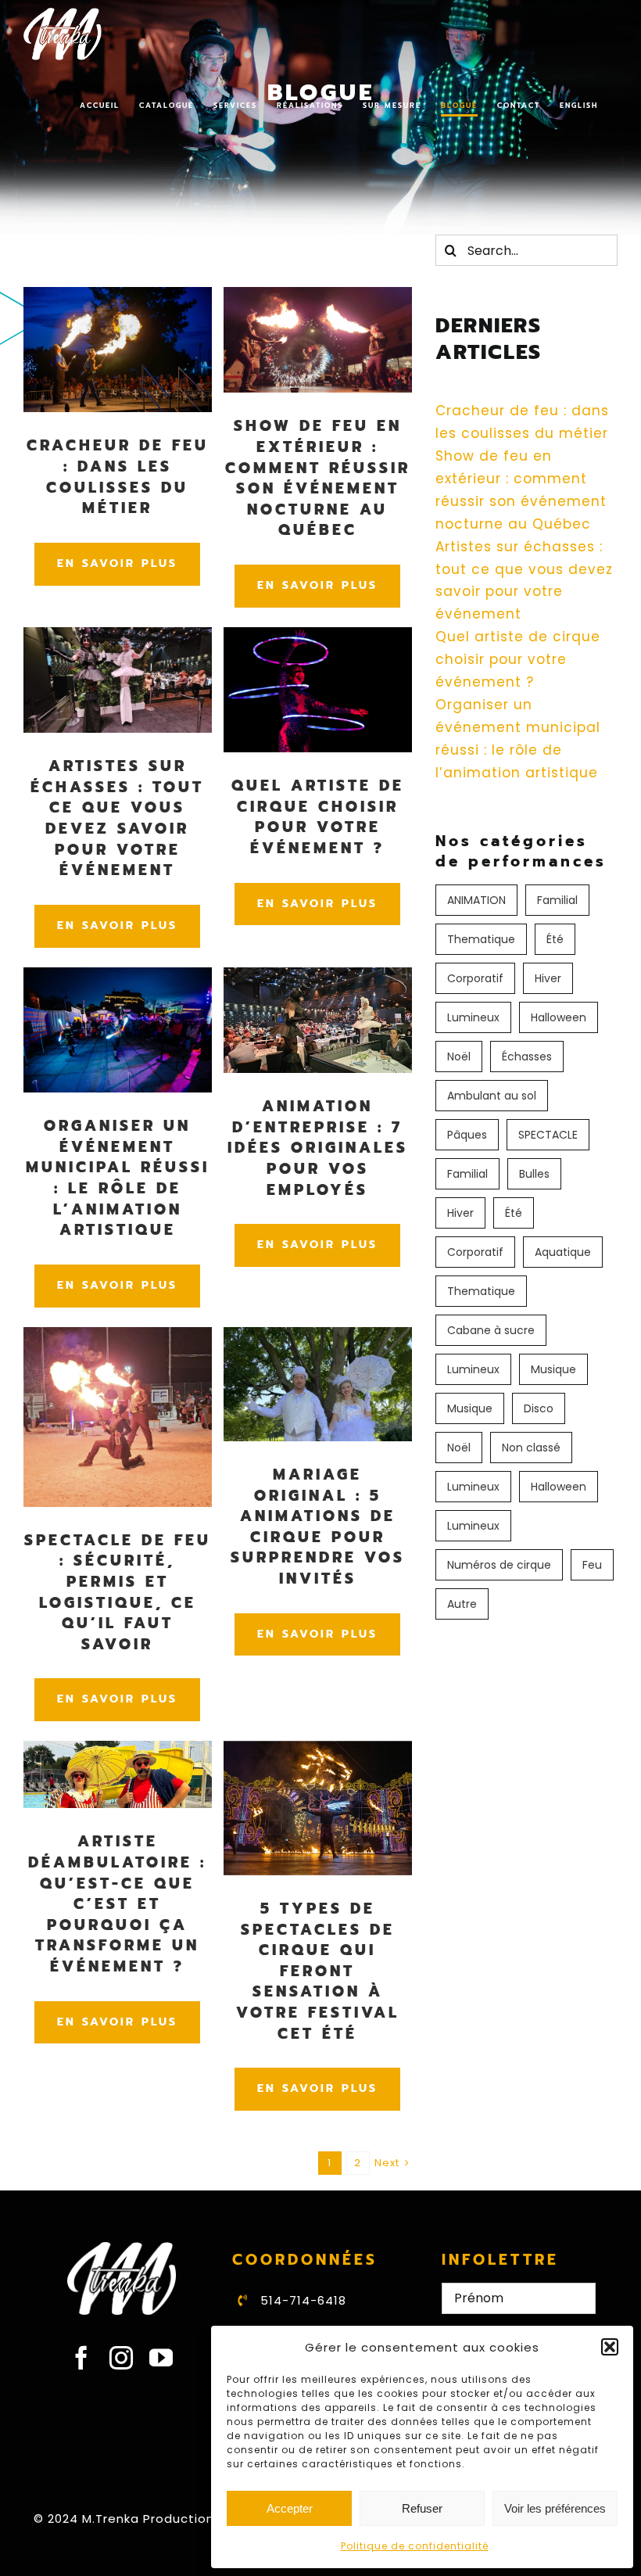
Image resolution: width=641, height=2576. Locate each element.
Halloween (559, 1017)
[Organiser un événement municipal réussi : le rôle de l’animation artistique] (118, 978)
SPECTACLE (548, 1135)
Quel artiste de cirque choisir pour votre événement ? (518, 659)
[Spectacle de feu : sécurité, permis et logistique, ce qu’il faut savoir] (118, 1338)
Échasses (527, 1057)
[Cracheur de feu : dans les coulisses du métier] (118, 298)
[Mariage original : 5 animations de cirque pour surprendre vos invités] (318, 1338)
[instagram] (122, 2358)
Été (555, 939)
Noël (459, 1057)
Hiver (548, 978)
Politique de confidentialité (415, 2546)
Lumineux (473, 1017)
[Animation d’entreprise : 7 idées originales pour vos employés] (318, 978)
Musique (553, 1369)
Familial (557, 900)
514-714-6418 (303, 2300)
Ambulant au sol (492, 1096)
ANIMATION (476, 900)
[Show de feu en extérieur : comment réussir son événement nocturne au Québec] (318, 298)
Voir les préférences (555, 2508)
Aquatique (563, 1252)
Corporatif (475, 978)
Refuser (422, 2508)
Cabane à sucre (491, 1330)
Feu (592, 1565)
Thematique (481, 939)
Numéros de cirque (499, 1565)
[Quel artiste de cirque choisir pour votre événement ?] (318, 638)
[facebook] (82, 2358)
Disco (539, 1408)
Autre (462, 1604)
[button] (610, 2347)
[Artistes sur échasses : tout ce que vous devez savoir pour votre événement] (118, 638)
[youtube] (161, 2358)
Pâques (467, 1135)
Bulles (534, 1174)
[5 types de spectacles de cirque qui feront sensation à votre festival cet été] (318, 1752)
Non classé (531, 1448)
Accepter (290, 2508)
